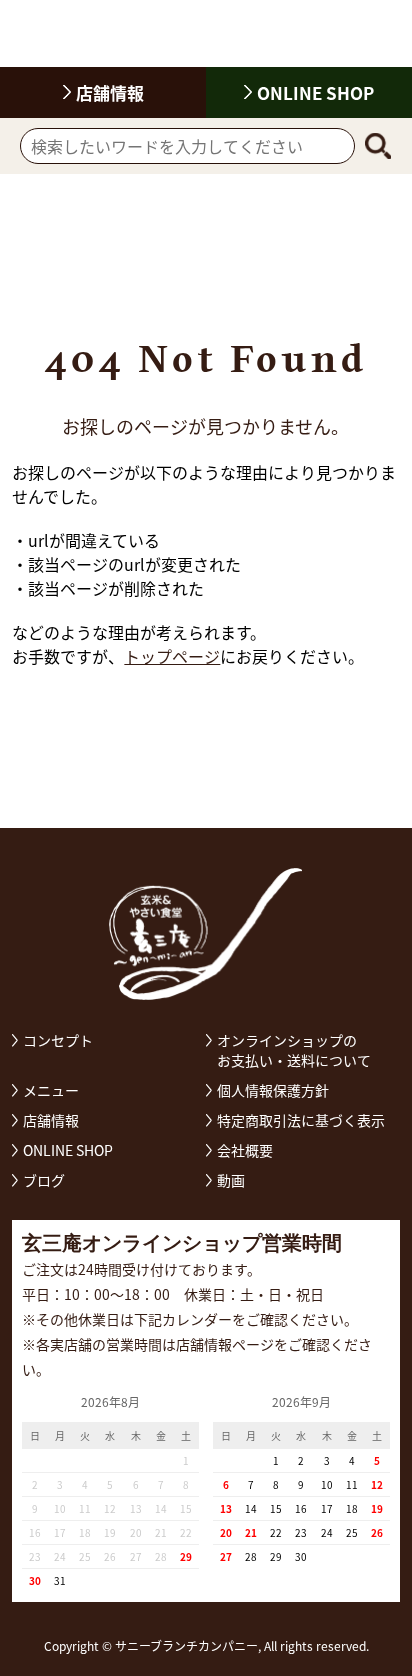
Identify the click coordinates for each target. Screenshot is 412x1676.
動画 (231, 1180)
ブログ (44, 1180)
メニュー (51, 1090)
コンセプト (58, 1040)
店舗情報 (51, 1120)
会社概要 (245, 1150)
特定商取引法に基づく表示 (301, 1120)
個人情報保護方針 (273, 1090)
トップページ (172, 656)
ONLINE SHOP (315, 92)
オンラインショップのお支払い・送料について (294, 1050)
